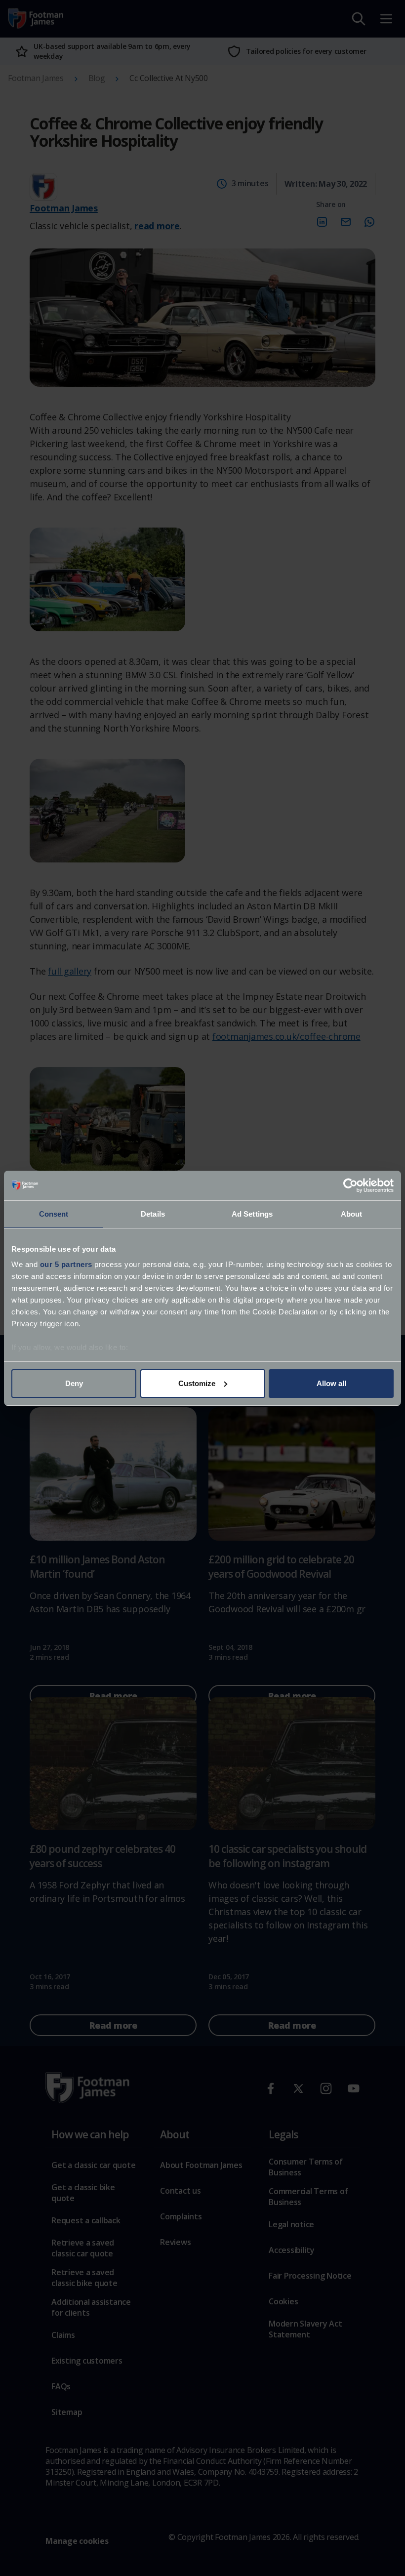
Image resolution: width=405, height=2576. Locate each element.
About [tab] (352, 1214)
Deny (74, 1383)
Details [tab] (153, 1214)
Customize (197, 1383)
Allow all (331, 1383)
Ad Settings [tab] (252, 1214)
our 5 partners (66, 1264)
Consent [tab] (54, 1214)
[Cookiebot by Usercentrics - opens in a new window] (350, 1186)
